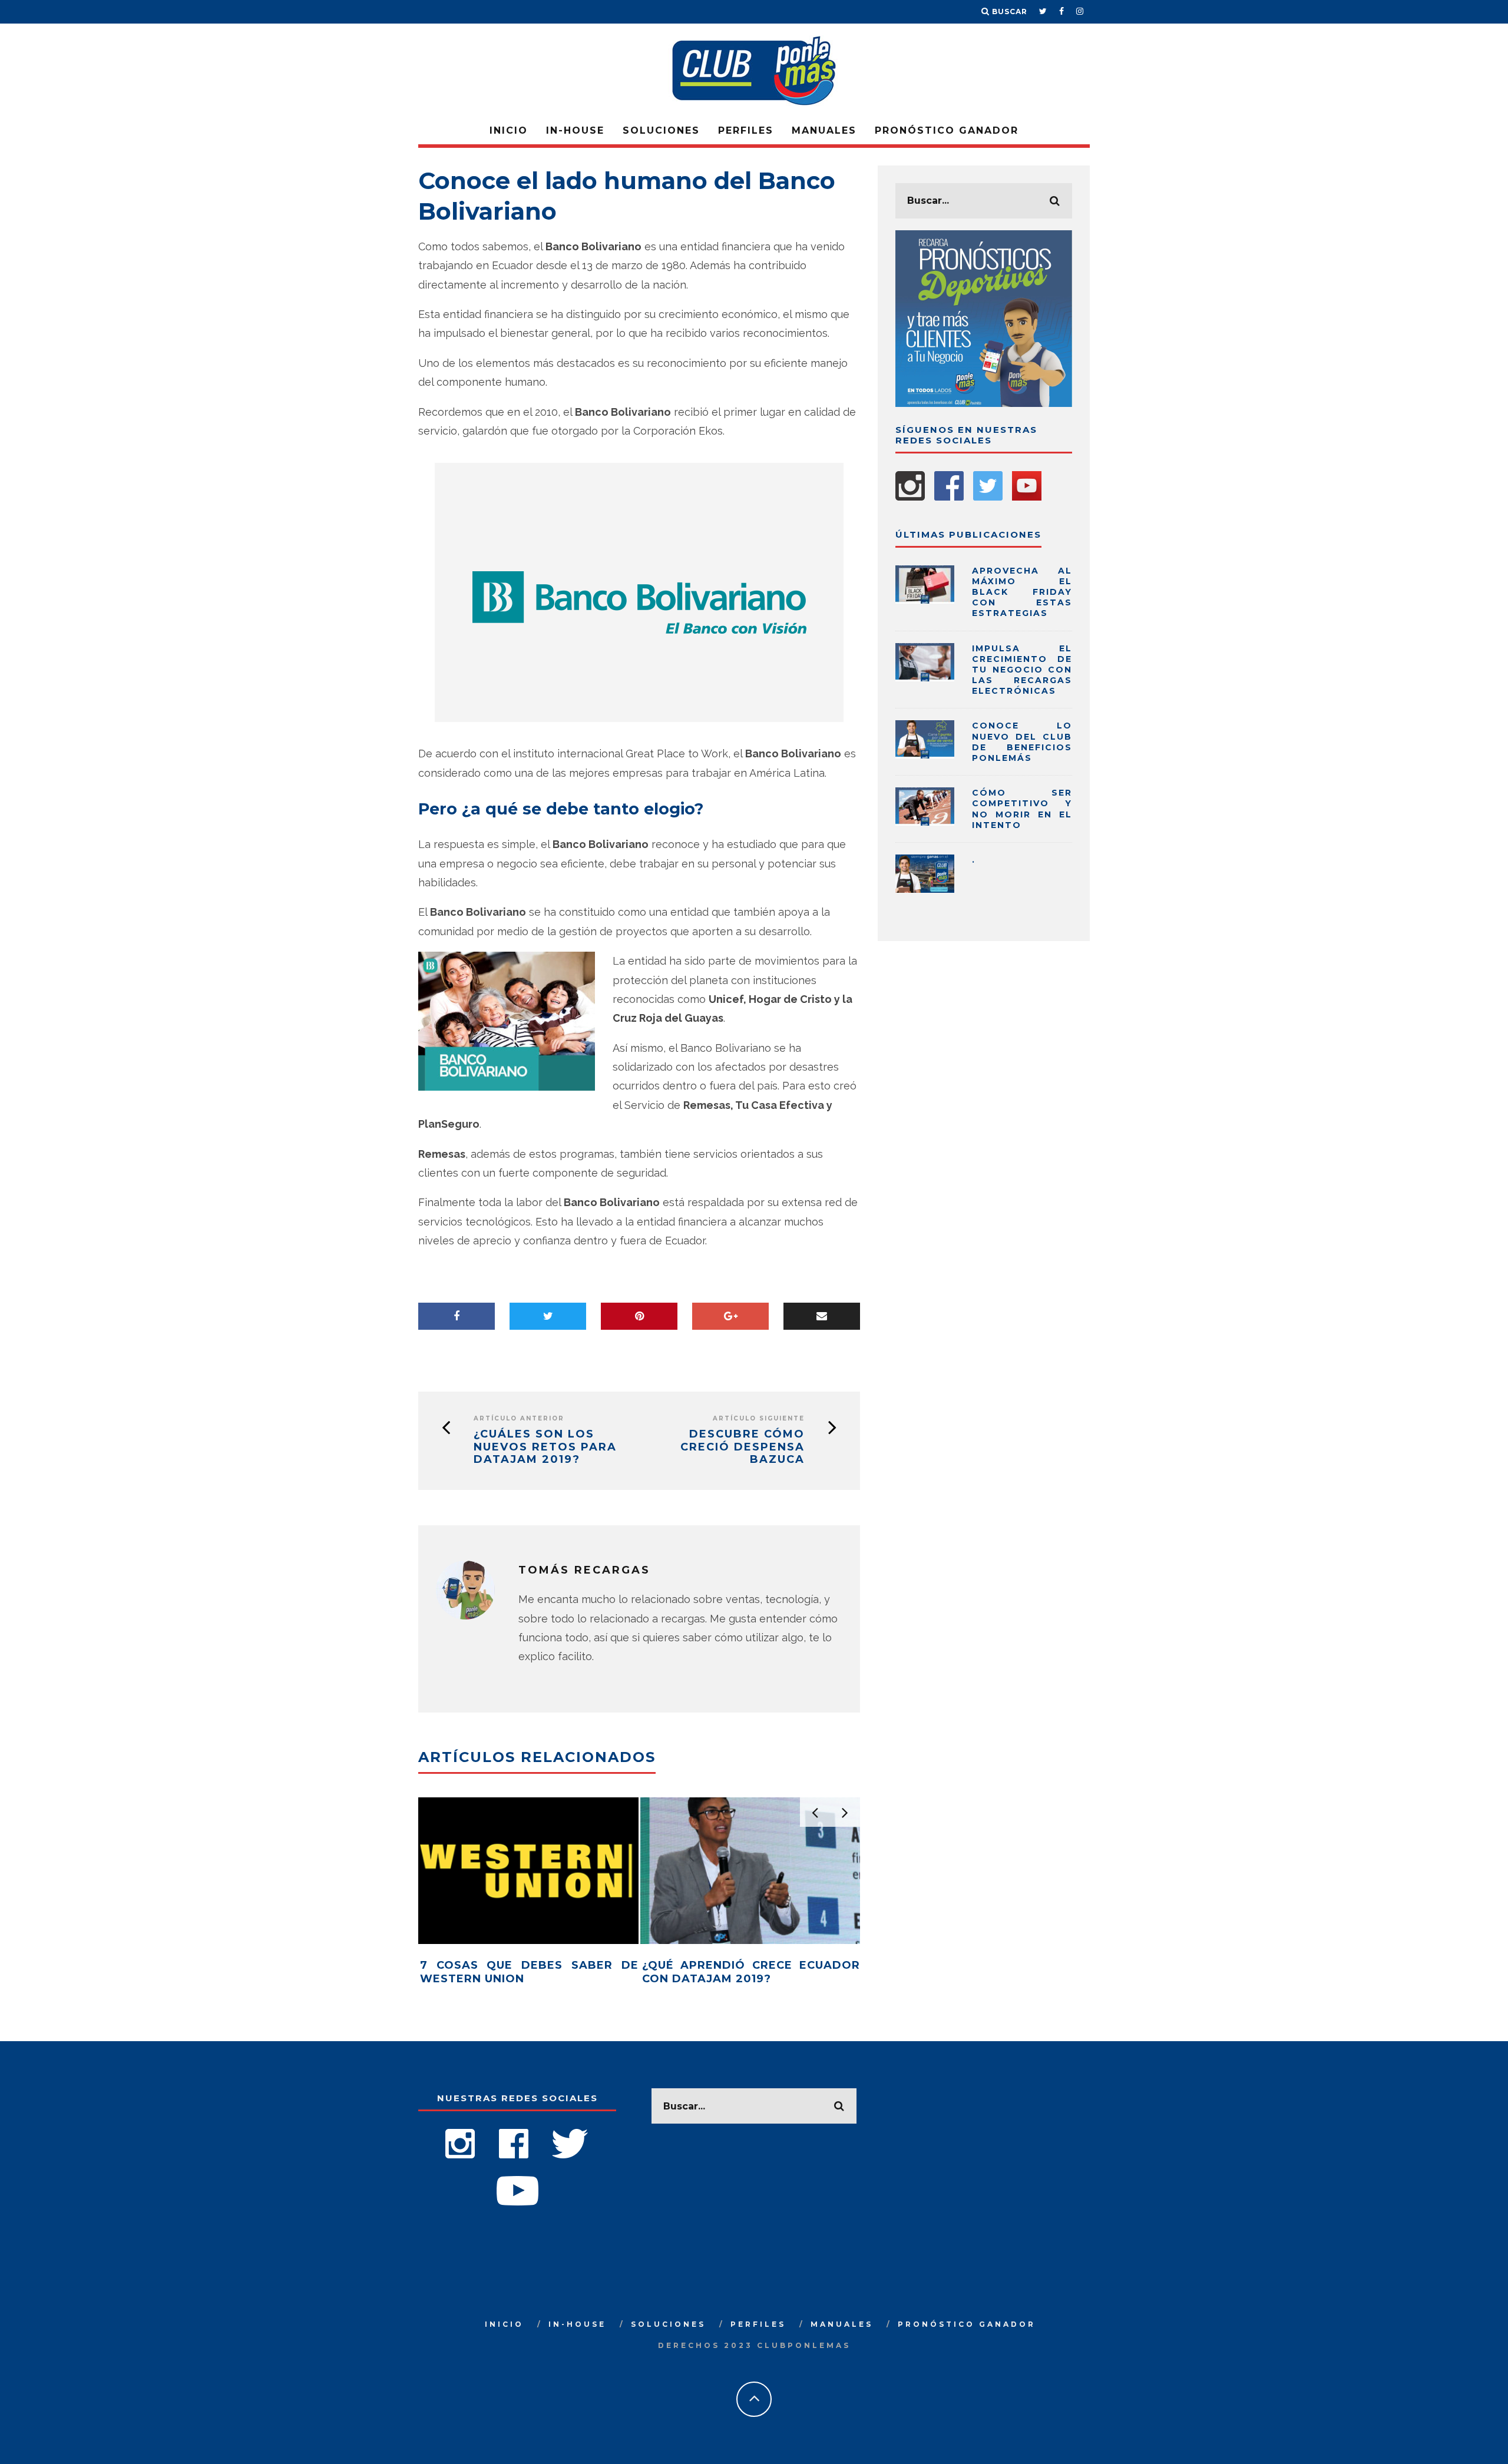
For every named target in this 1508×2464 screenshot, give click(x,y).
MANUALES (824, 130)
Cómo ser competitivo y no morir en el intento (1022, 809)
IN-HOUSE (575, 130)
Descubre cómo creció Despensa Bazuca (743, 1447)
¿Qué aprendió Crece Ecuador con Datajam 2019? (751, 1972)
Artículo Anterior (519, 1418)
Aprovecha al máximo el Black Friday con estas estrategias (1022, 592)
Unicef (726, 999)
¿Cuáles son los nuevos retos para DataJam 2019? (545, 1447)
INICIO (509, 130)
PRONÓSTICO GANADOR (947, 130)
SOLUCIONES (661, 130)
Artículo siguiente (759, 1418)
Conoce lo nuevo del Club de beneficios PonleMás (1022, 742)
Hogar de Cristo (790, 999)
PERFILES (746, 130)
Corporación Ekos (678, 431)
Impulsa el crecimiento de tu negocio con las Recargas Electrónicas (1022, 670)
